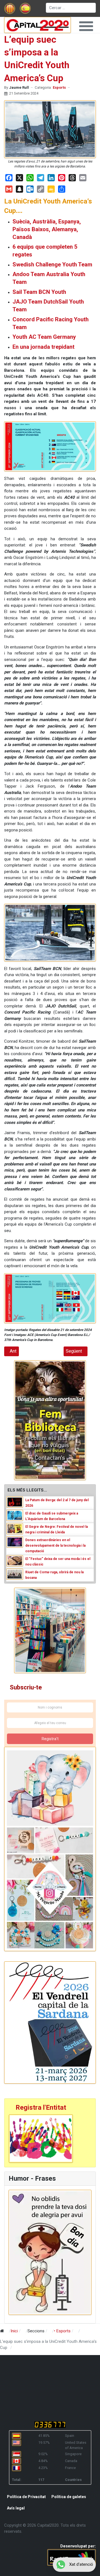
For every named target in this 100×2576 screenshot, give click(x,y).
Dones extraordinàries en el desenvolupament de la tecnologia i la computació (55, 1546)
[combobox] (71, 8)
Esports (59, 87)
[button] (86, 26)
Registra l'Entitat (41, 2107)
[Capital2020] (37, 25)
